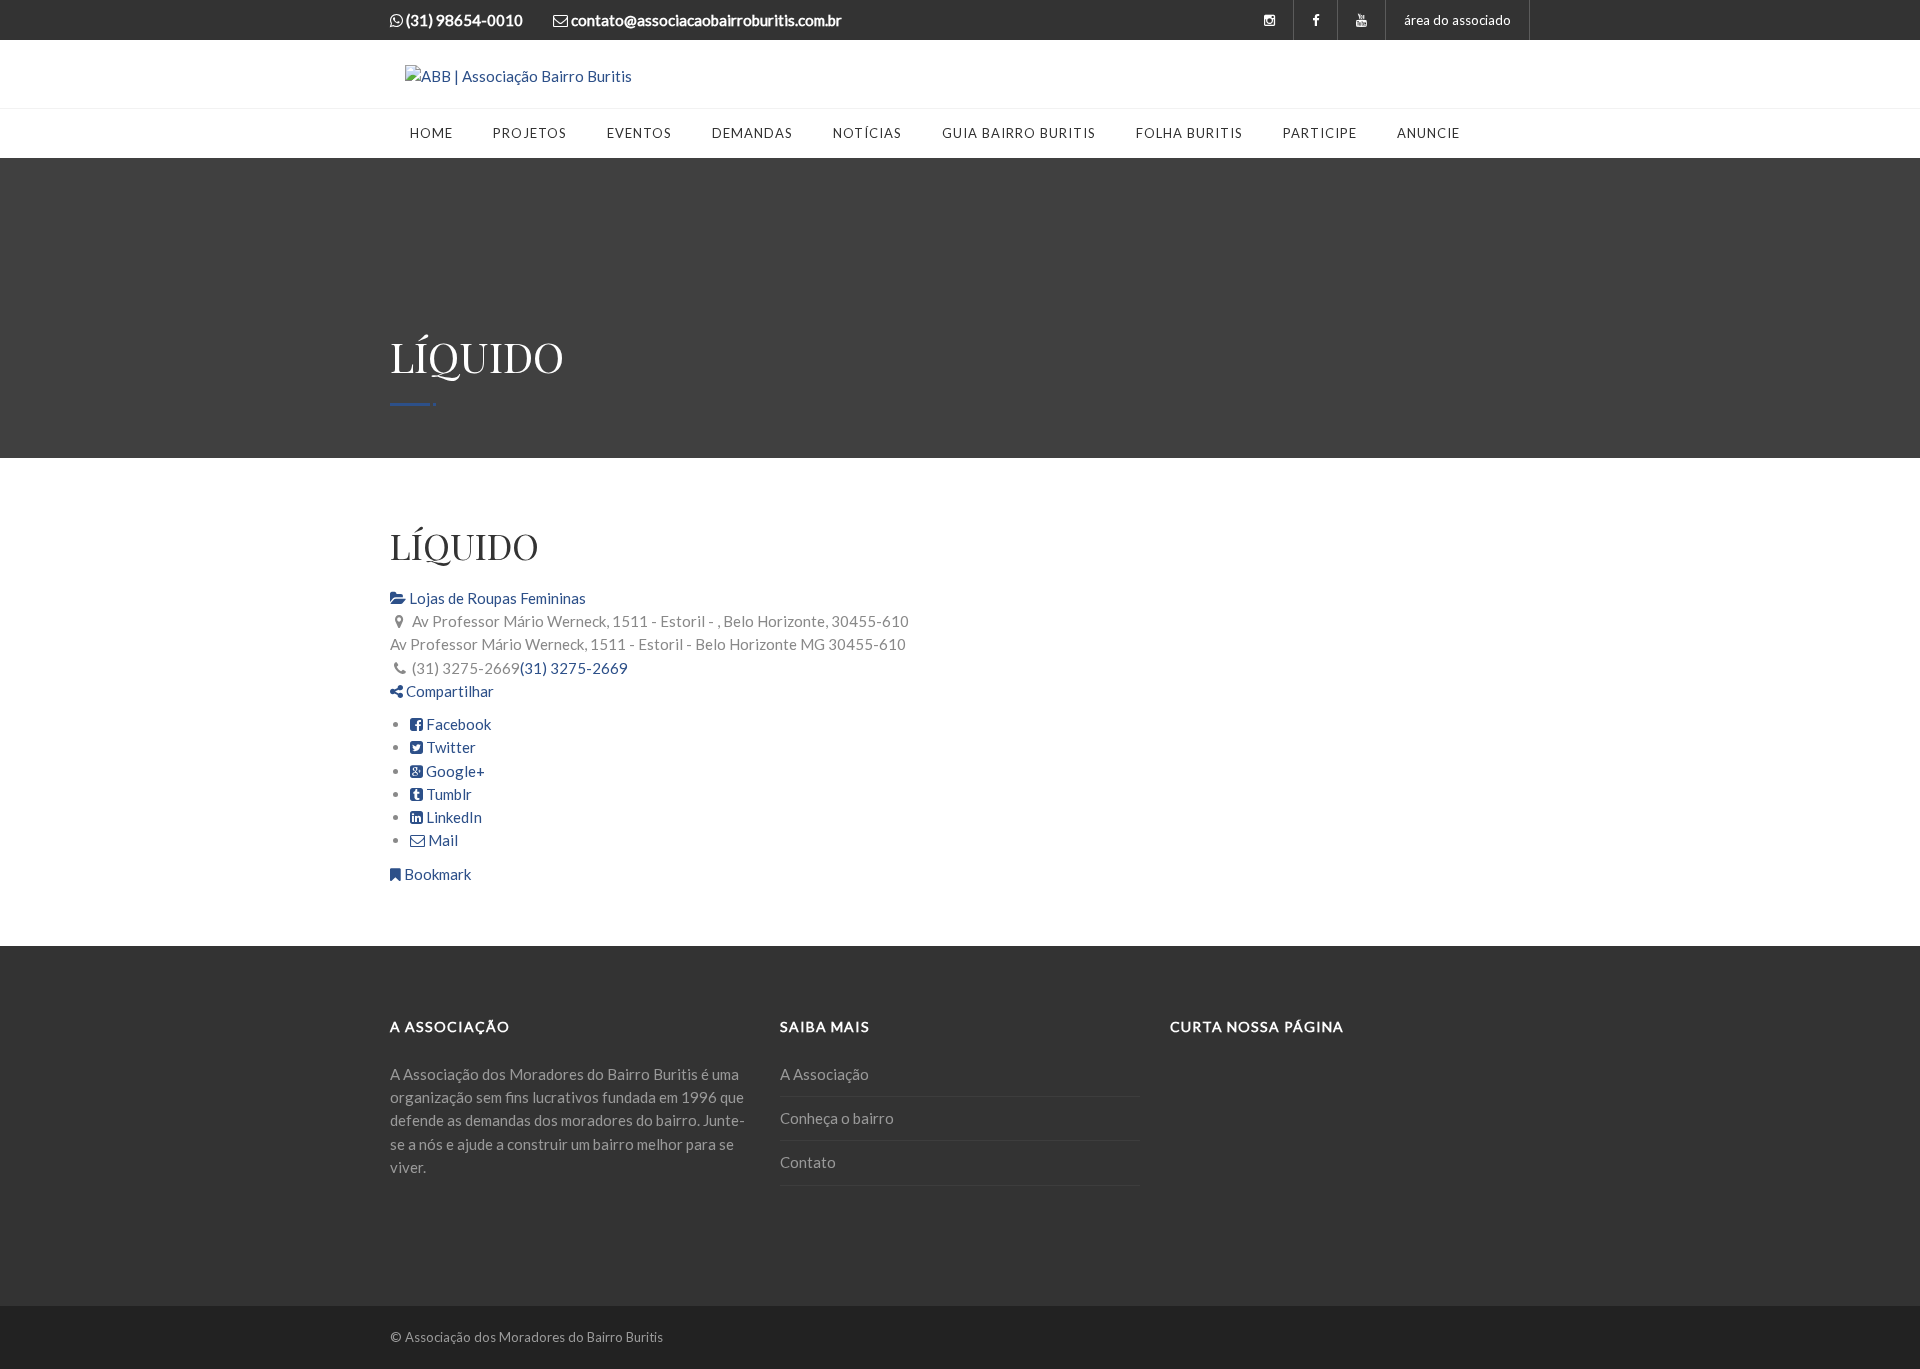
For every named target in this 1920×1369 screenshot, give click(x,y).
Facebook (457, 724)
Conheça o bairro (837, 1118)
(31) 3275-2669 (574, 668)
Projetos (530, 133)
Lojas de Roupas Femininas (496, 598)
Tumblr (447, 794)
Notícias (867, 133)
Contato (808, 1162)
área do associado (1457, 20)
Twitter (449, 747)
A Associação (824, 1074)
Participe (1320, 133)
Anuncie (1428, 133)
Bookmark (436, 874)
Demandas (752, 133)
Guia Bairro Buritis (1019, 133)
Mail (441, 840)
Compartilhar (448, 691)
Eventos (639, 133)
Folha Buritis (1189, 133)
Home (431, 133)
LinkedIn (452, 817)
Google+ (454, 771)
